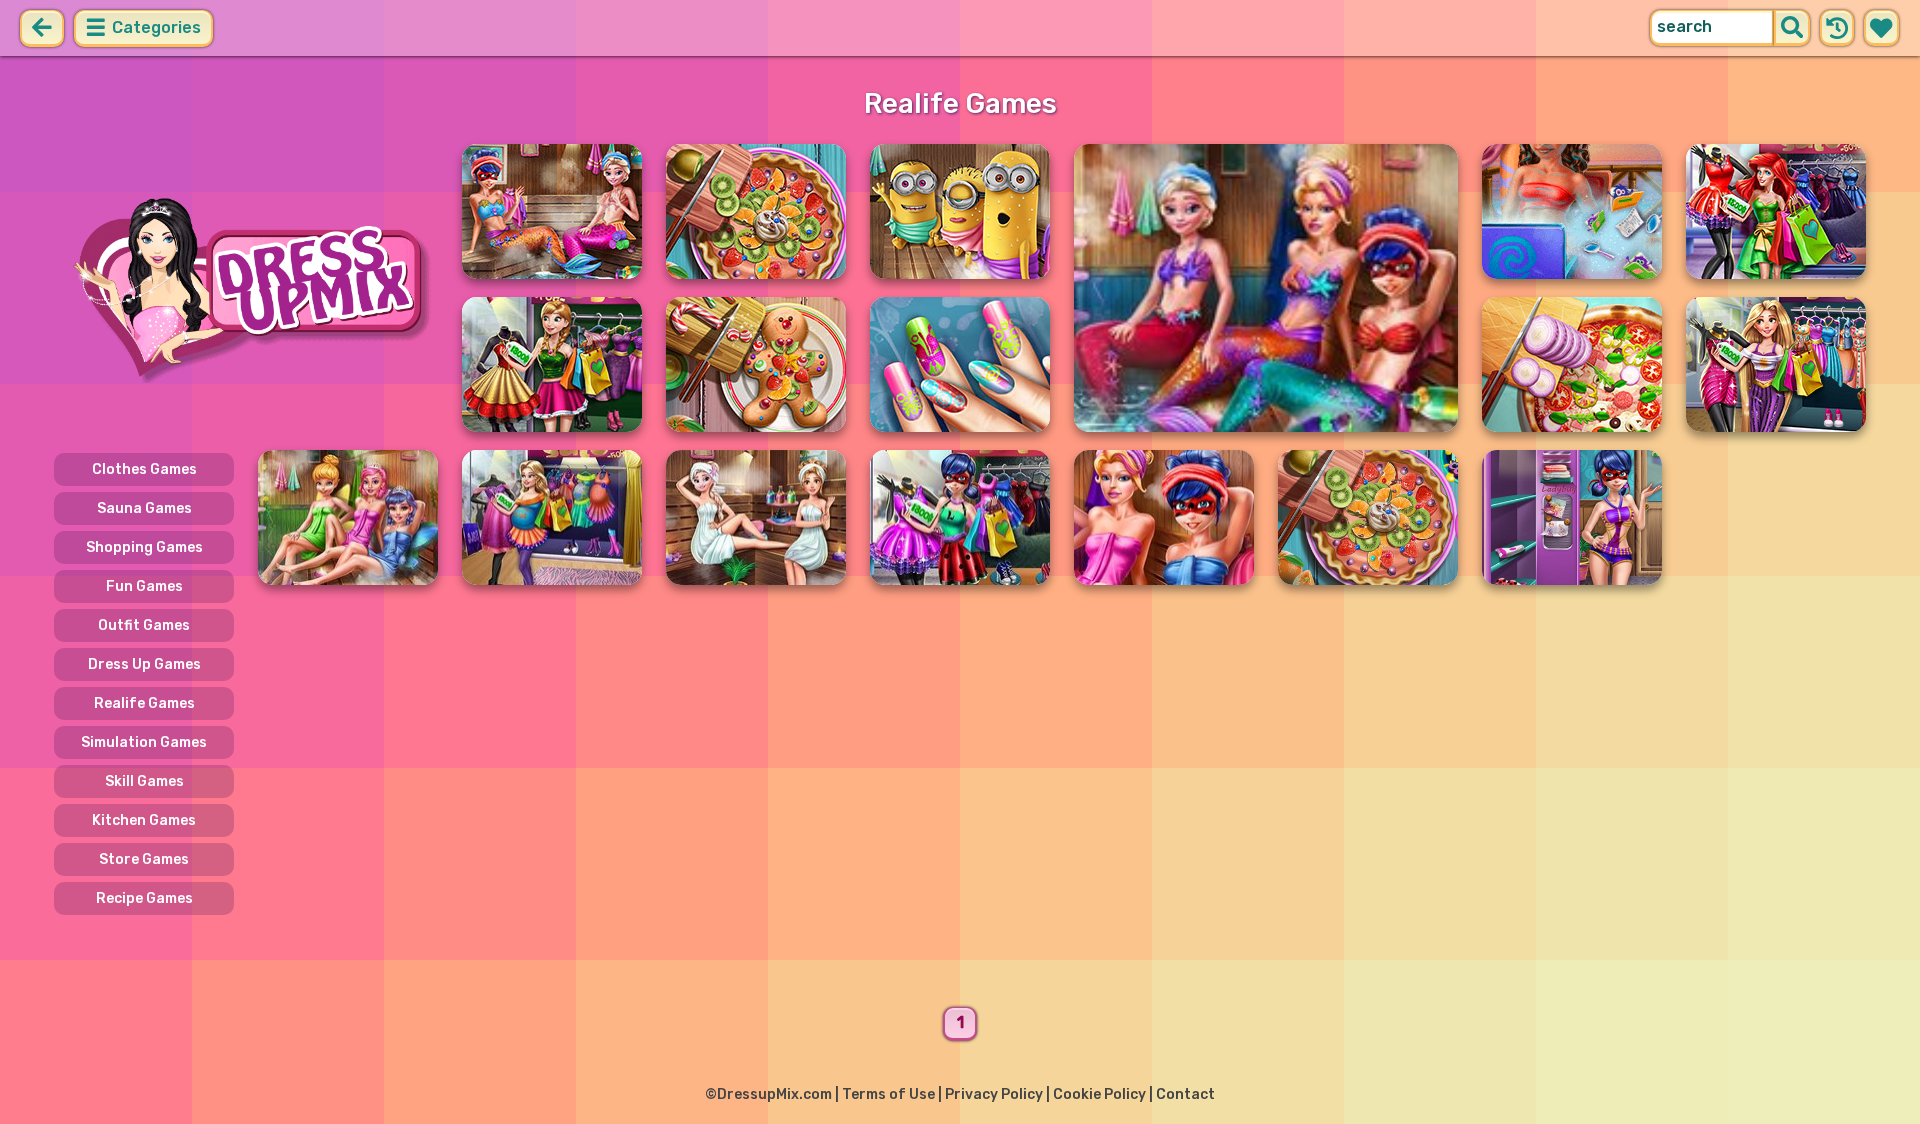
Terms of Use (888, 1094)
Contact (1185, 1094)
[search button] (1792, 28)
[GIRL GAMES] (246, 288)
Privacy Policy (994, 1094)
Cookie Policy (1099, 1094)
